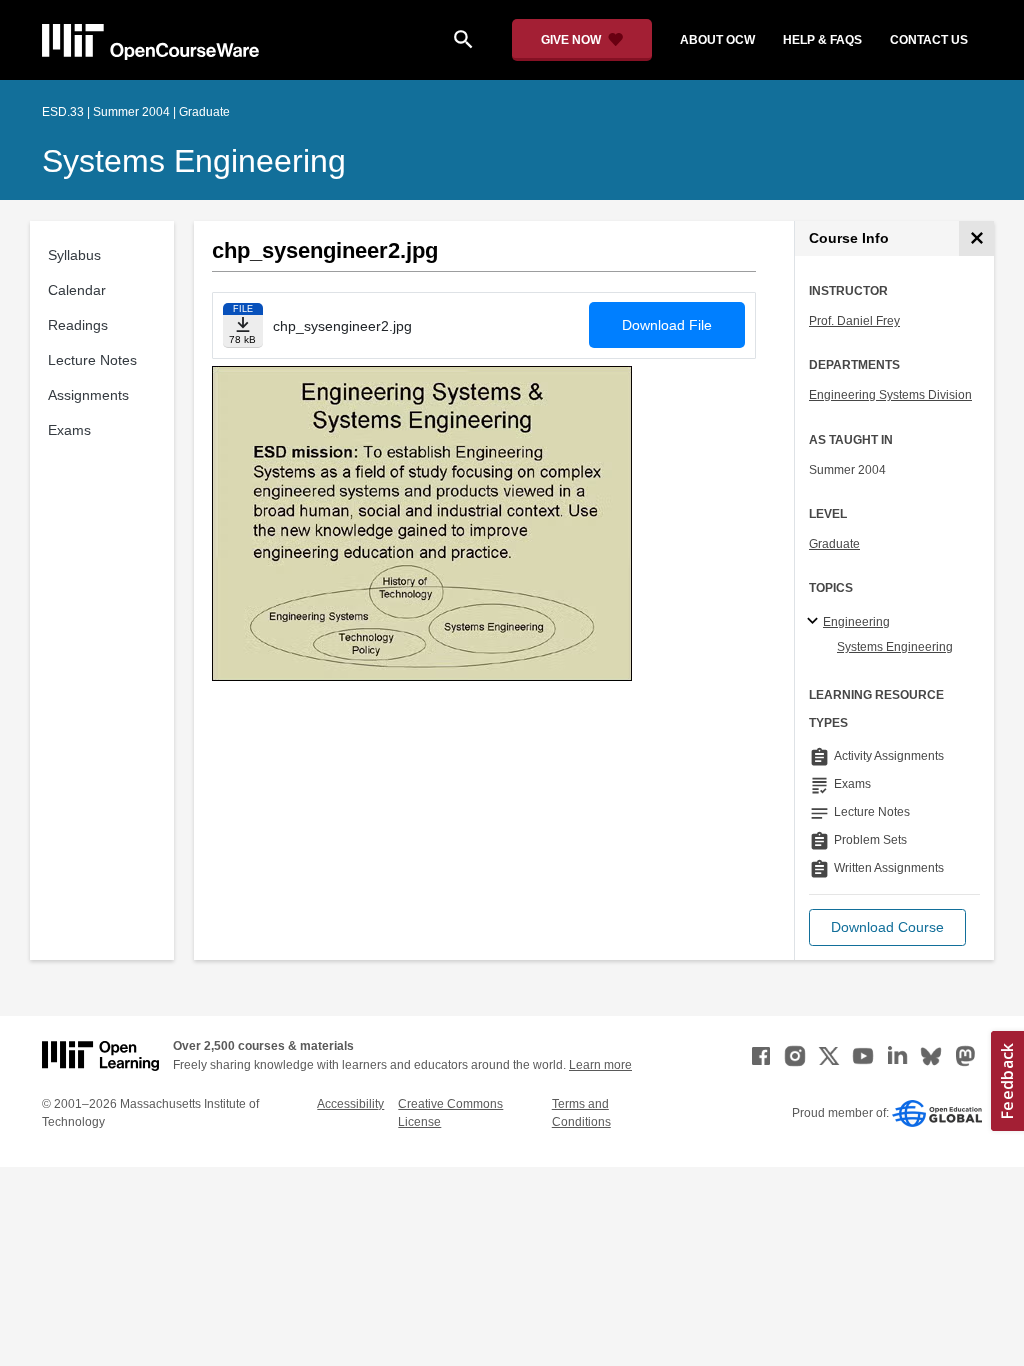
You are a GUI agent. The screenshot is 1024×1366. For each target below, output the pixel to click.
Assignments (88, 395)
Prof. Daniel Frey (854, 321)
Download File (667, 325)
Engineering (856, 622)
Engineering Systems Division (890, 395)
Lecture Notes (92, 360)
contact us (929, 40)
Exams (69, 430)
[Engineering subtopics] (815, 622)
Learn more (600, 1065)
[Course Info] (976, 238)
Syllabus (74, 255)
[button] (887, 927)
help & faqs (822, 40)
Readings (78, 325)
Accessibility (350, 1104)
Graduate (834, 544)
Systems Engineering (194, 161)
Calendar (77, 290)
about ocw (717, 40)
